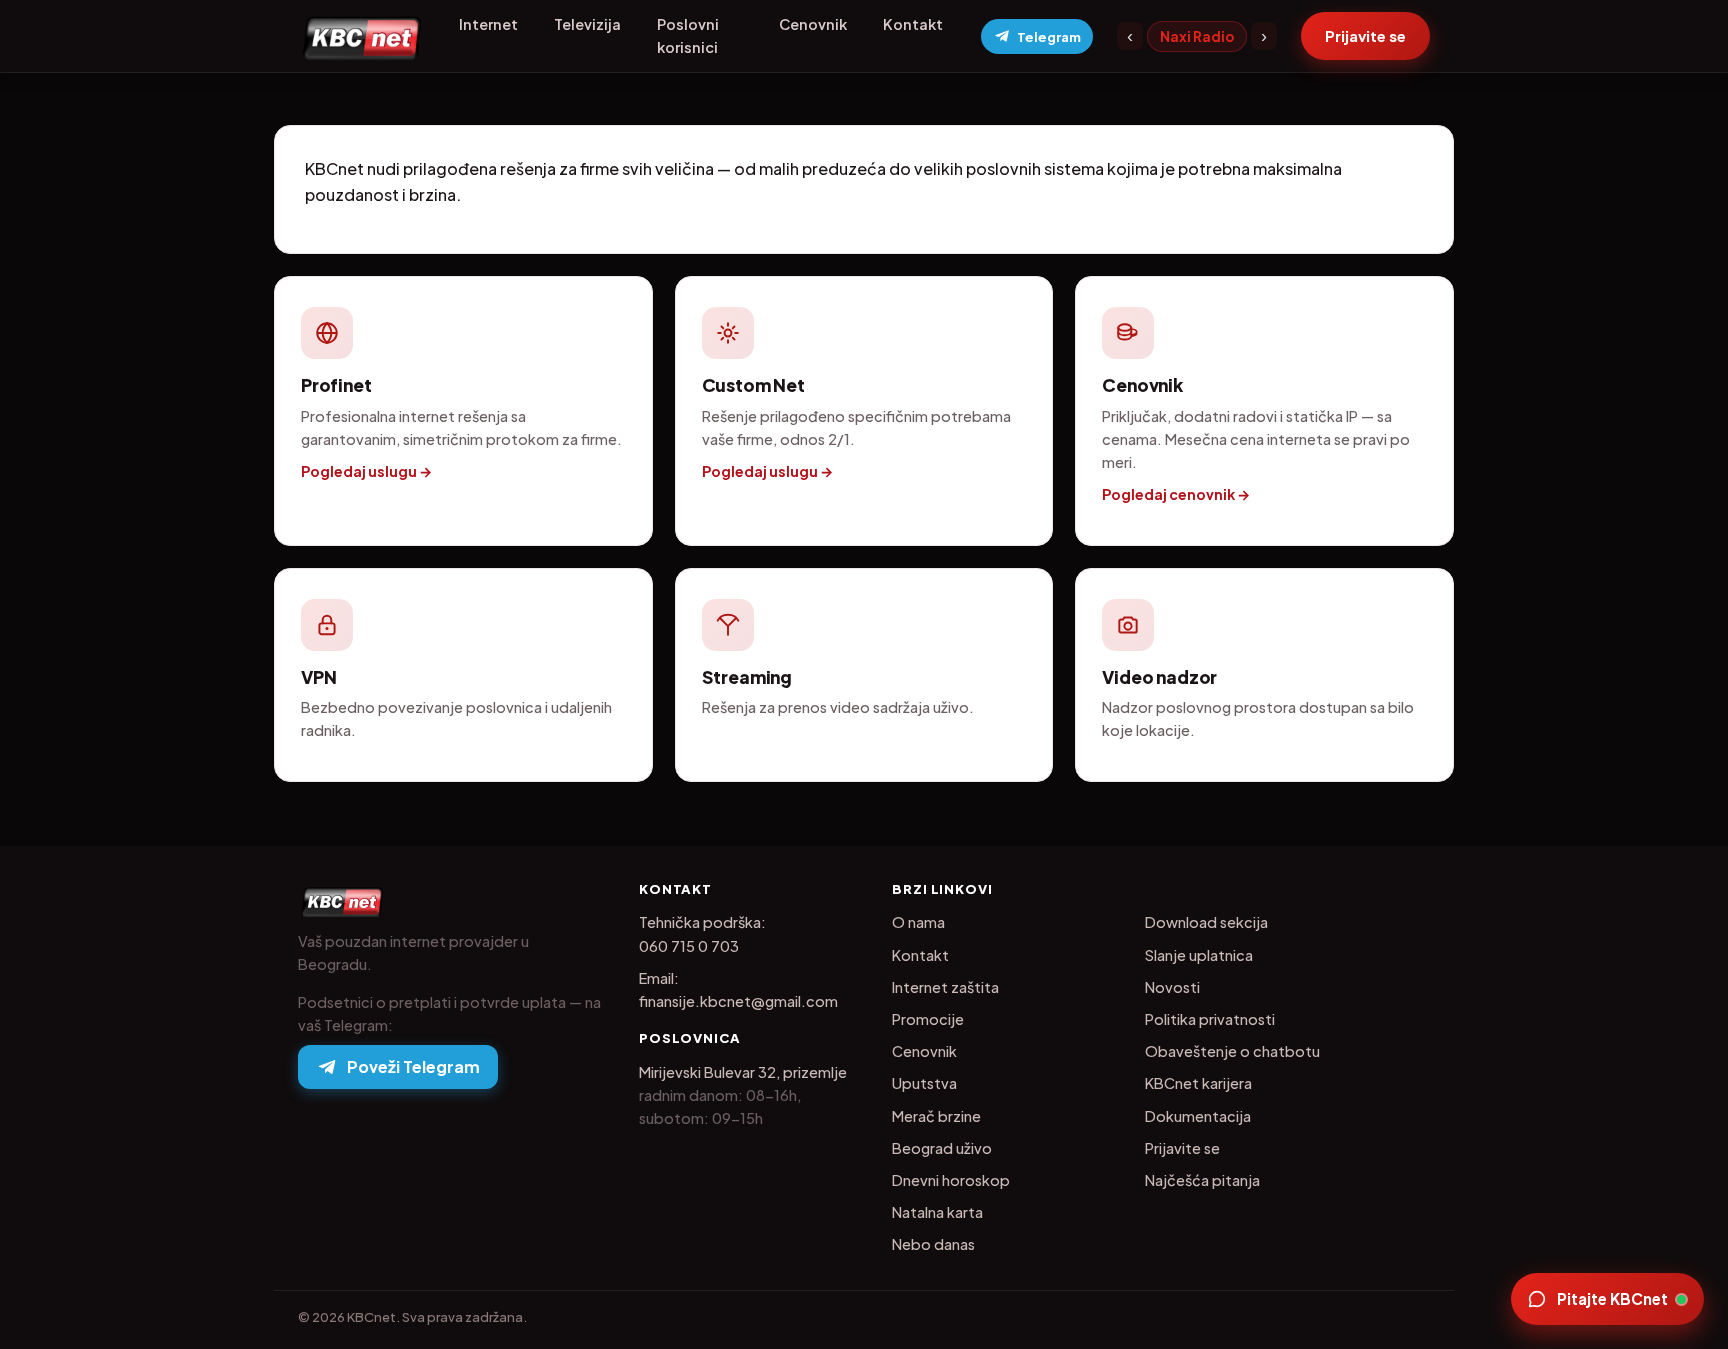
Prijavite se (1182, 1148)
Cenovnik (813, 24)
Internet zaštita (945, 987)
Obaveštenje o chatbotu (1232, 1051)
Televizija (587, 24)
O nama (918, 922)
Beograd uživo (942, 1148)
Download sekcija (1206, 922)
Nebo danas (933, 1244)
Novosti (1172, 987)
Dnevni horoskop (951, 1180)
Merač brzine (936, 1116)
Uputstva (924, 1083)
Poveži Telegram (413, 1066)
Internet (488, 24)
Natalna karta (937, 1212)
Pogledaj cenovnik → (1176, 494)
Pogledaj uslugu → (366, 471)
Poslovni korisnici (688, 35)
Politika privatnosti (1210, 1019)
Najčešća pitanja (1202, 1180)
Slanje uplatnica (1199, 955)
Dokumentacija (1198, 1116)
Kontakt (913, 24)
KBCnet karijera (1198, 1083)
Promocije (928, 1019)
